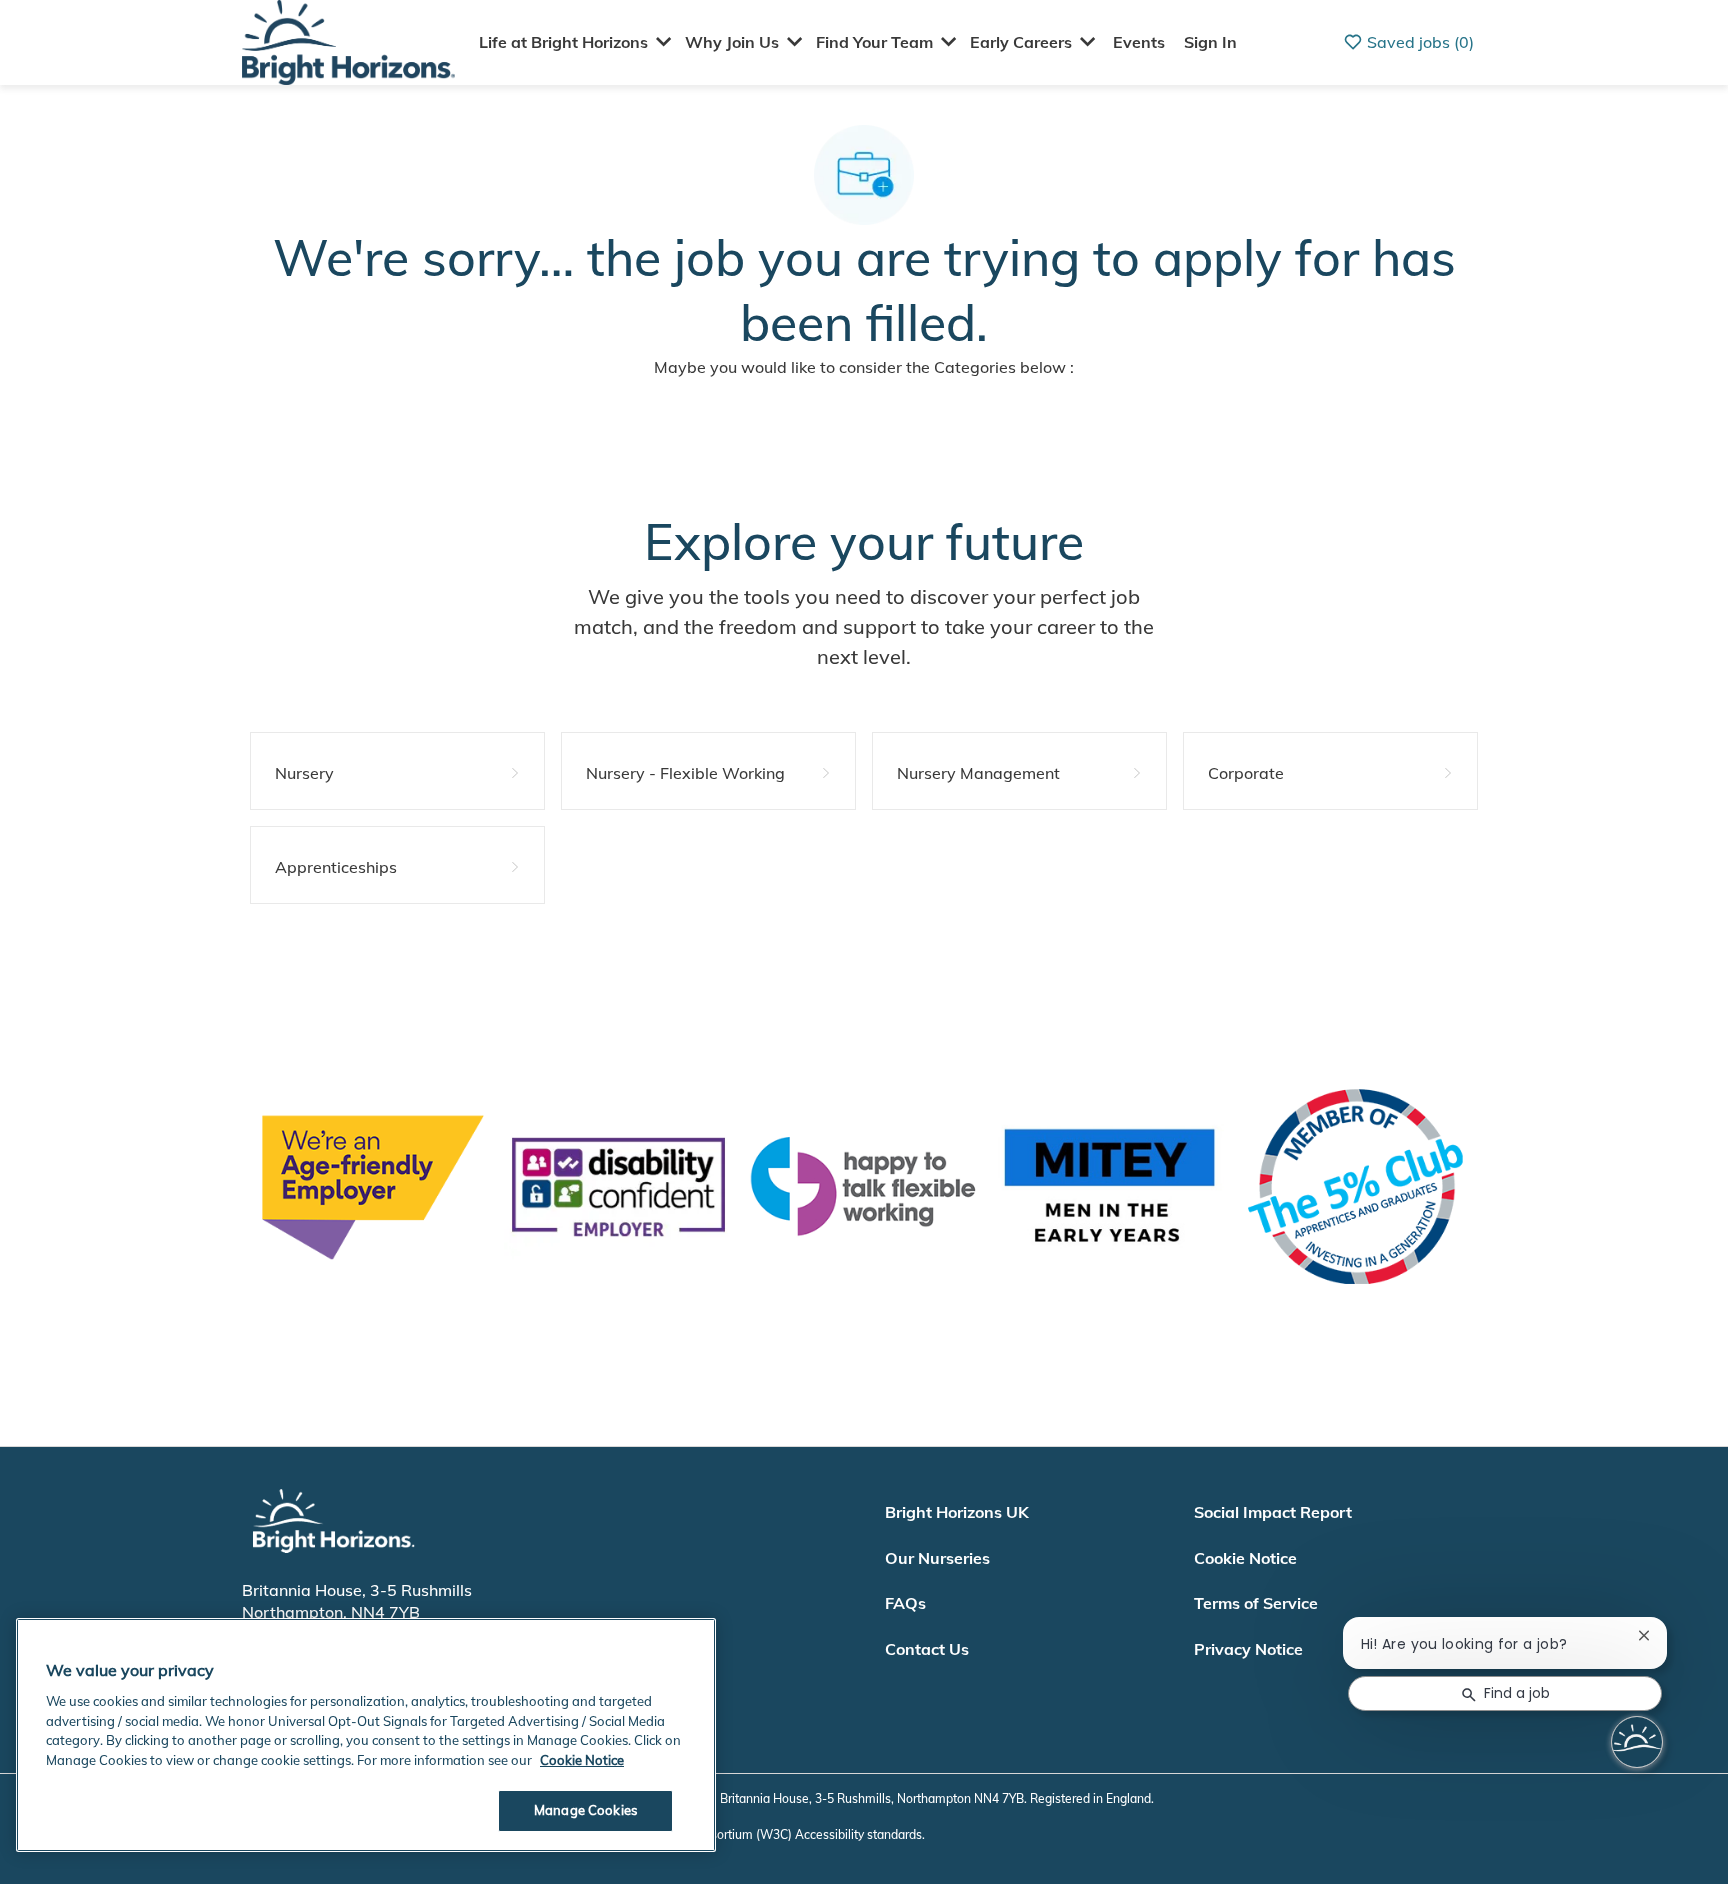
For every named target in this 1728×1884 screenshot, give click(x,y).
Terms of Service (1256, 1603)
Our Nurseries (937, 1558)
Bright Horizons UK (957, 1512)
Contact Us (927, 1649)
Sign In (1210, 42)
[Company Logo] (348, 40)
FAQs (905, 1603)
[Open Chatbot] (1637, 1742)
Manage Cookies (585, 1810)
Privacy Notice (1248, 1649)
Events (1139, 42)
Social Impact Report (1273, 1512)
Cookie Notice (1245, 1558)
